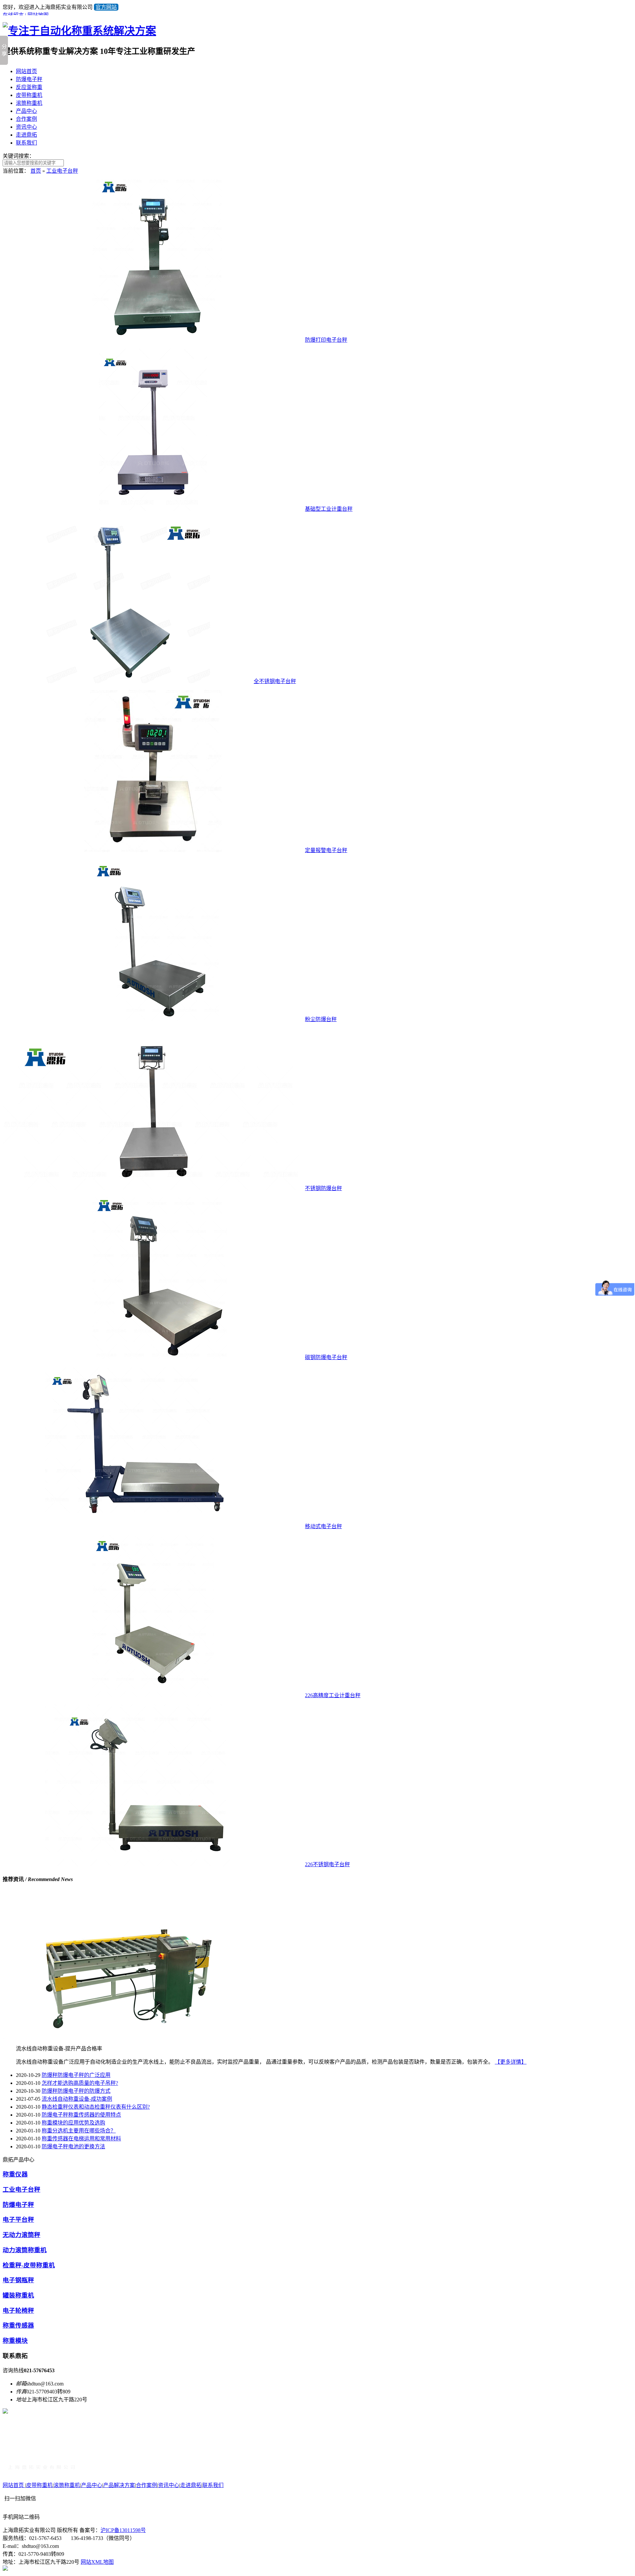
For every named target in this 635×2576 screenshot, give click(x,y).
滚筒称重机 (29, 103)
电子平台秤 (18, 2220)
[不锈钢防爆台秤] (153, 1188)
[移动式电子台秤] (153, 1526)
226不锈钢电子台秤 (327, 1864)
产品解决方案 (119, 2485)
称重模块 (15, 2341)
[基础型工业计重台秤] (153, 509)
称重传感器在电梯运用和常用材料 (81, 2139)
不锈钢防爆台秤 (323, 1188)
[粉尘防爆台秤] (153, 1019)
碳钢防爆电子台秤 (326, 1357)
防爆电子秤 (29, 79)
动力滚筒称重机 (25, 2250)
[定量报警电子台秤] (153, 850)
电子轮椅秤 (18, 2311)
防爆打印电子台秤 (326, 340)
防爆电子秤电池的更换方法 (73, 2147)
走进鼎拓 (26, 135)
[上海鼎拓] (42, 2470)
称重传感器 (18, 2325)
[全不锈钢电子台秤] (127, 681)
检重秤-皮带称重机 (29, 2265)
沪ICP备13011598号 (123, 2530)
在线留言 (13, 15)
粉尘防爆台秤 (321, 1019)
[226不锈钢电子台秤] (153, 1864)
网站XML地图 (97, 2562)
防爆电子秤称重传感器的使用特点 (81, 2115)
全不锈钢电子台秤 (275, 681)
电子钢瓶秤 (18, 2280)
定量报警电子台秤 (326, 850)
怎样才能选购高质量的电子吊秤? (80, 2083)
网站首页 (26, 71)
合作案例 (26, 119)
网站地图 (38, 15)
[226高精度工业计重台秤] (153, 1695)
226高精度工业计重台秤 (333, 1695)
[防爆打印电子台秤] (153, 340)
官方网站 (106, 7)
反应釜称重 (29, 87)
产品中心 (26, 111)
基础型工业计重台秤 (329, 509)
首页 (36, 171)
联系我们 (26, 143)
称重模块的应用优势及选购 (73, 2123)
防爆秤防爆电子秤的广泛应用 (76, 2075)
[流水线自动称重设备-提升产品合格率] (127, 2037)
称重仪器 (15, 2174)
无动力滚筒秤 (21, 2235)
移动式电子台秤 (323, 1526)
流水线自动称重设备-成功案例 (77, 2099)
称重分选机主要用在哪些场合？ (79, 2131)
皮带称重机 (29, 95)
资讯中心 (26, 127)
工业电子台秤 (62, 171)
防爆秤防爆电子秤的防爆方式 (76, 2091)
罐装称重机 (18, 2295)
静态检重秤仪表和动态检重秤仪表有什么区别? (96, 2107)
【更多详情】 (511, 2062)
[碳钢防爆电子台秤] (153, 1357)
